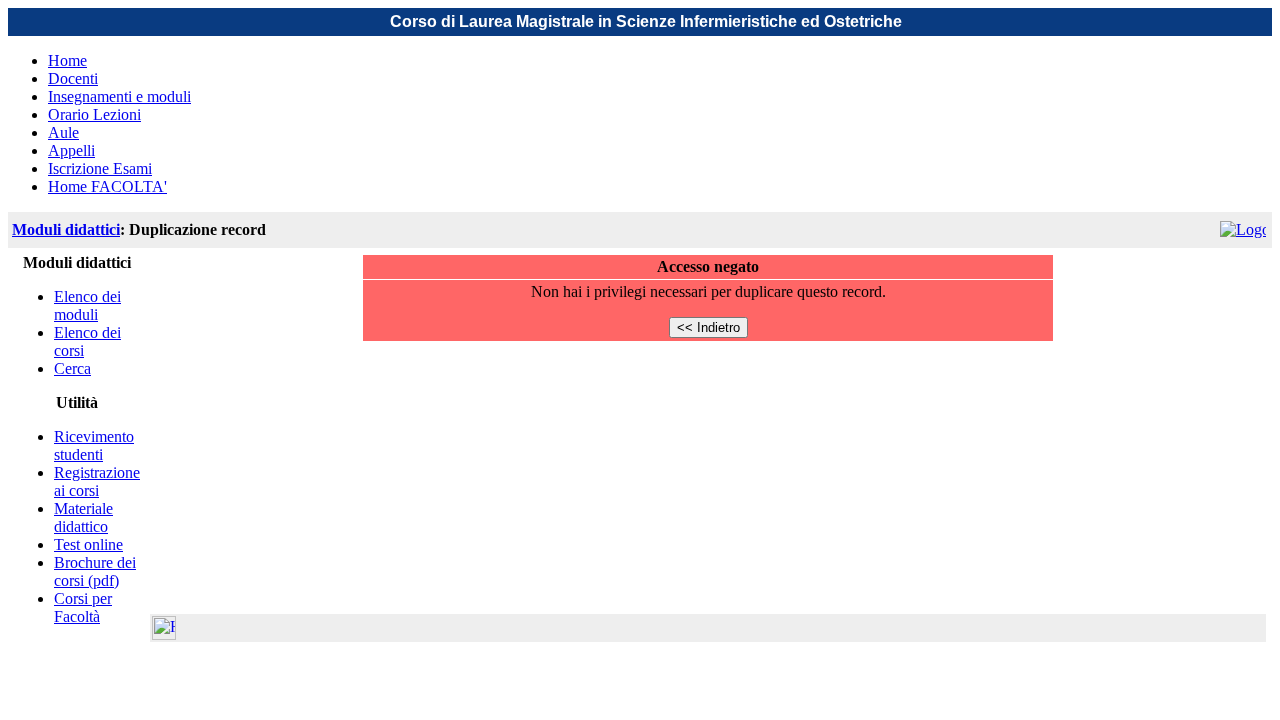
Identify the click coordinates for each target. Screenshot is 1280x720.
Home (67, 60)
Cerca (72, 368)
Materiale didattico (83, 517)
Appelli (71, 150)
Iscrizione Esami (100, 168)
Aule (63, 132)
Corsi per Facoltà (83, 607)
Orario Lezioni (94, 114)
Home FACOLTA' (107, 186)
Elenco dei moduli (87, 305)
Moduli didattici (66, 229)
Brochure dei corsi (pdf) (95, 571)
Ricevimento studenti (94, 445)
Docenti (73, 78)
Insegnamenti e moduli (119, 96)
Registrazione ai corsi (97, 481)
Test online (88, 544)
